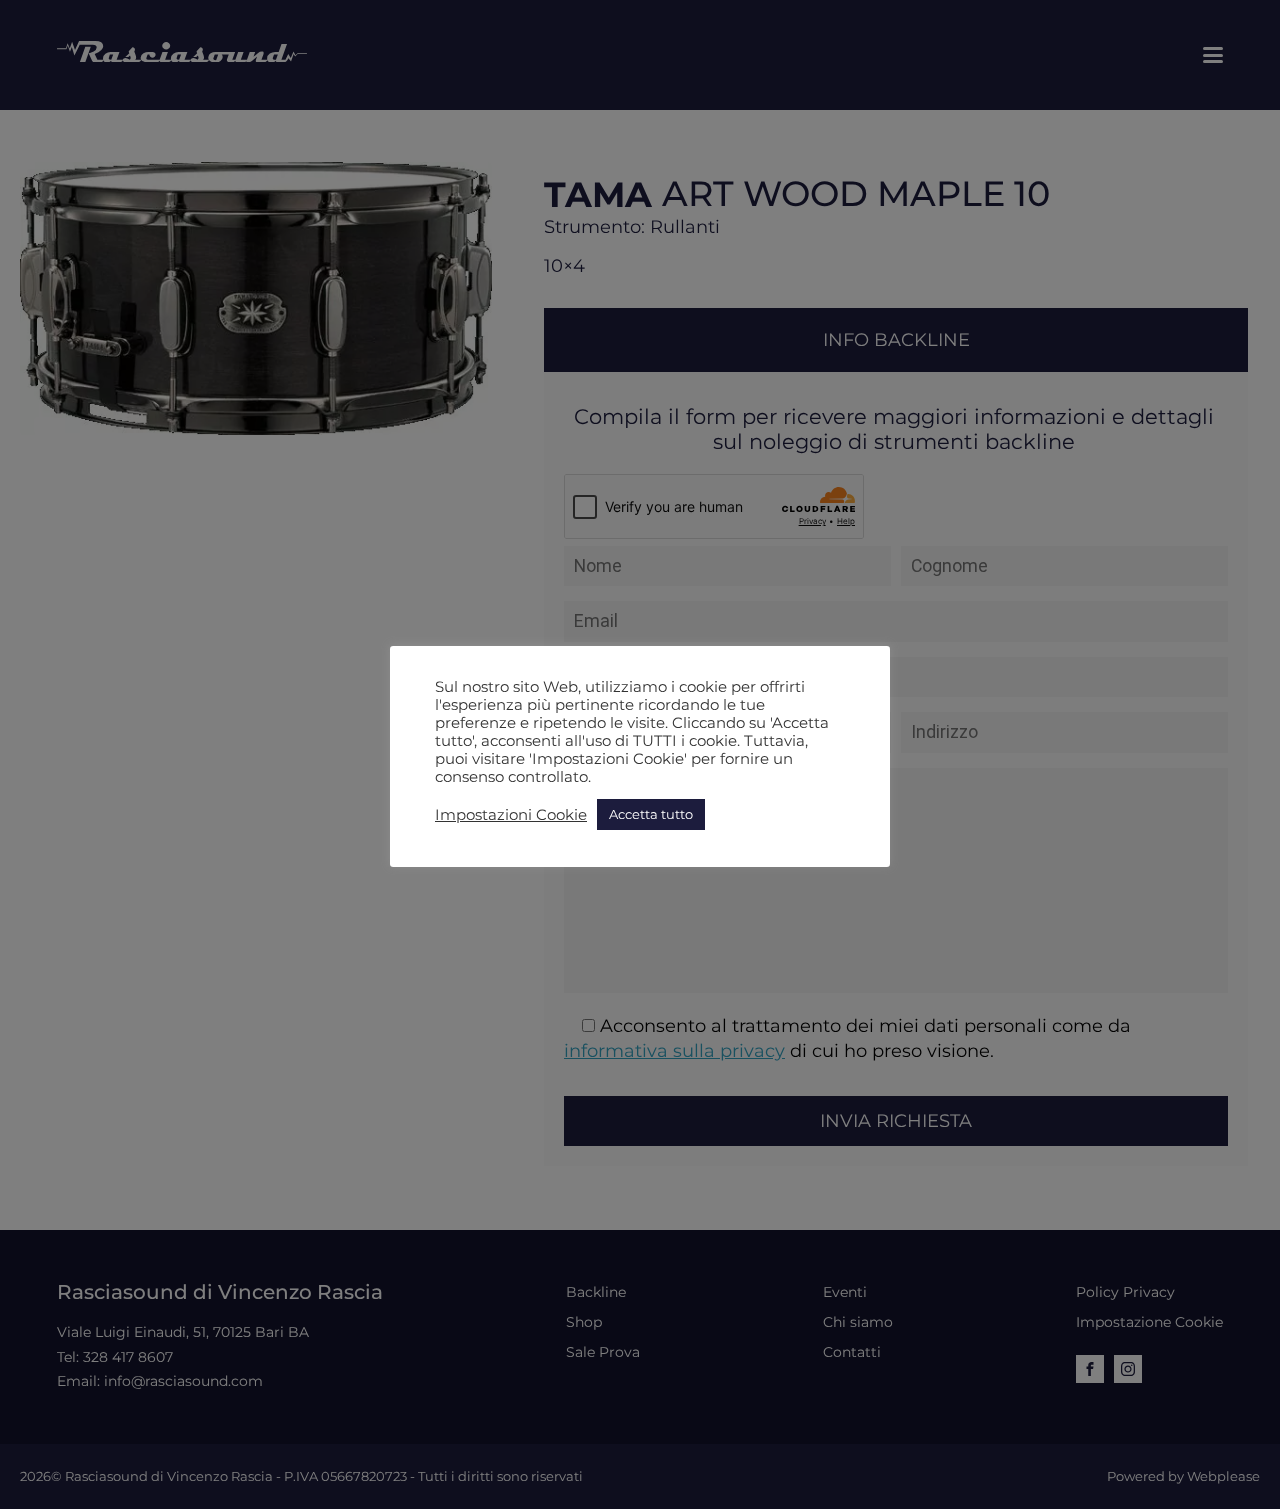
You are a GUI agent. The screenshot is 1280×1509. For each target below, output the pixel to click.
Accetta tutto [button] (651, 814)
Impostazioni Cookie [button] (511, 815)
